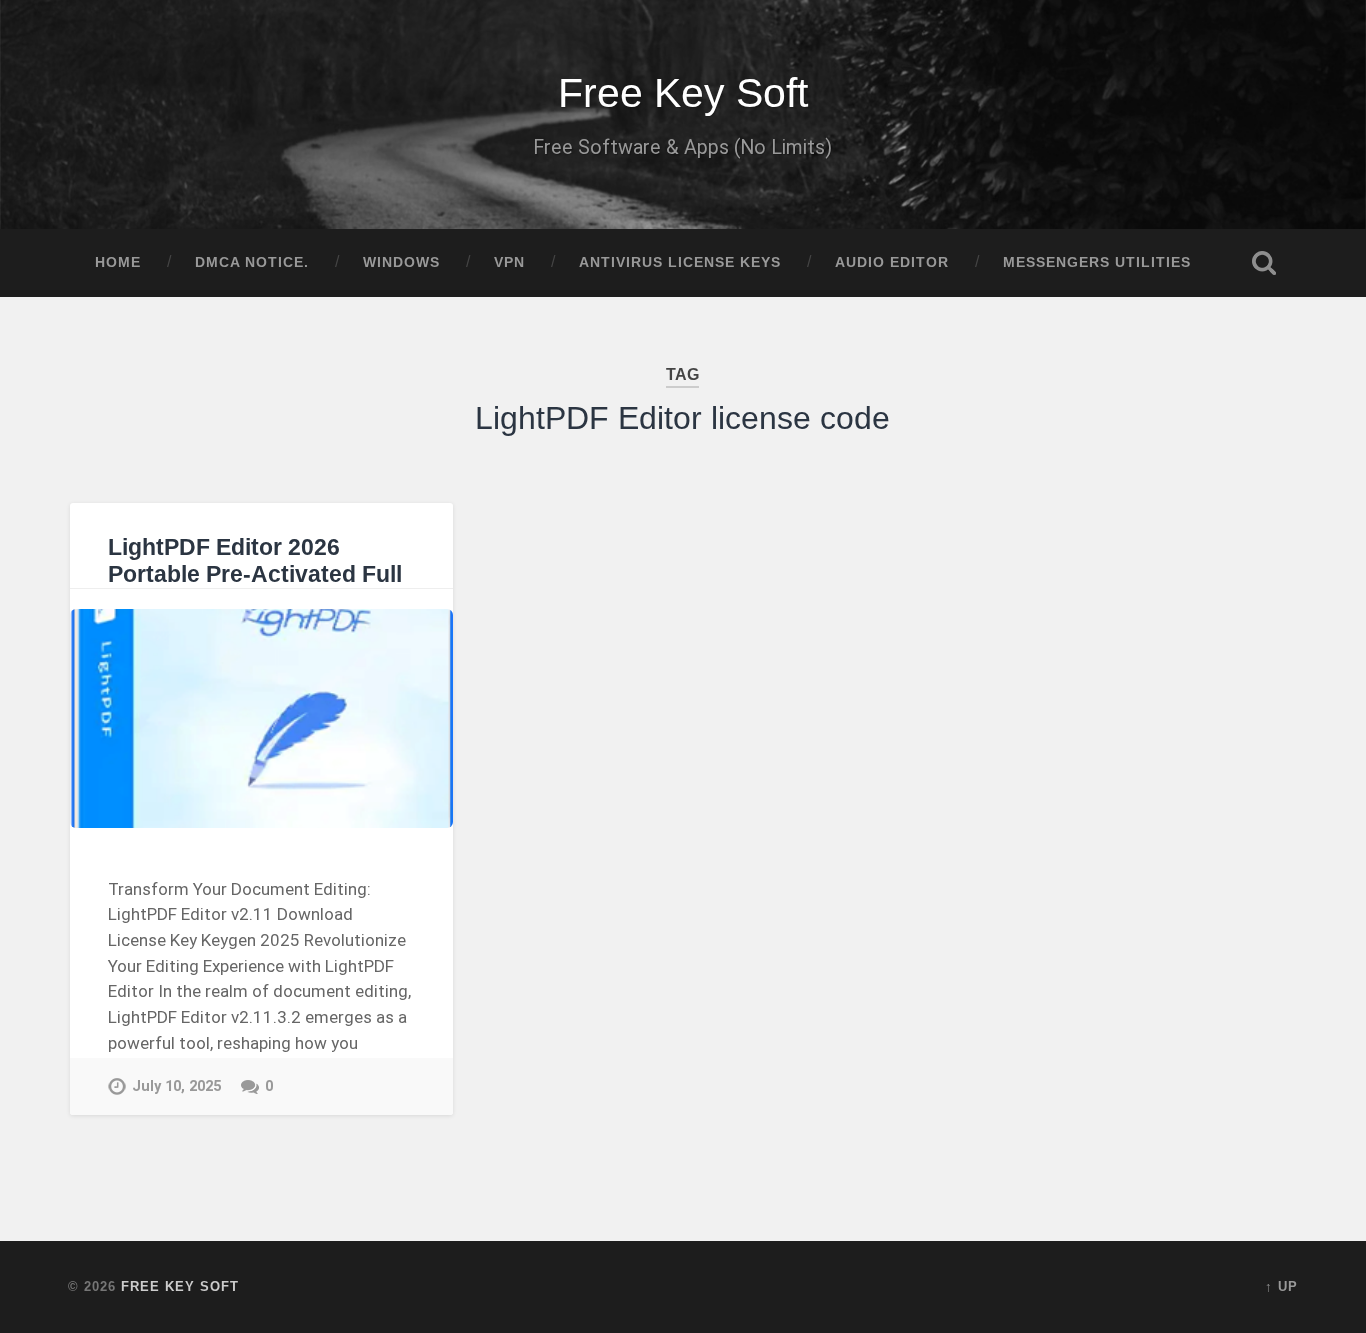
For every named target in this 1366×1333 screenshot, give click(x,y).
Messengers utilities (1097, 262)
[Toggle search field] (1264, 263)
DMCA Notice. (252, 262)
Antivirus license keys (680, 262)
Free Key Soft (683, 93)
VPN (509, 262)
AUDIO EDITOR (892, 262)
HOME (118, 262)
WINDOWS (401, 262)
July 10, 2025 (176, 1086)
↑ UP (1281, 1286)
